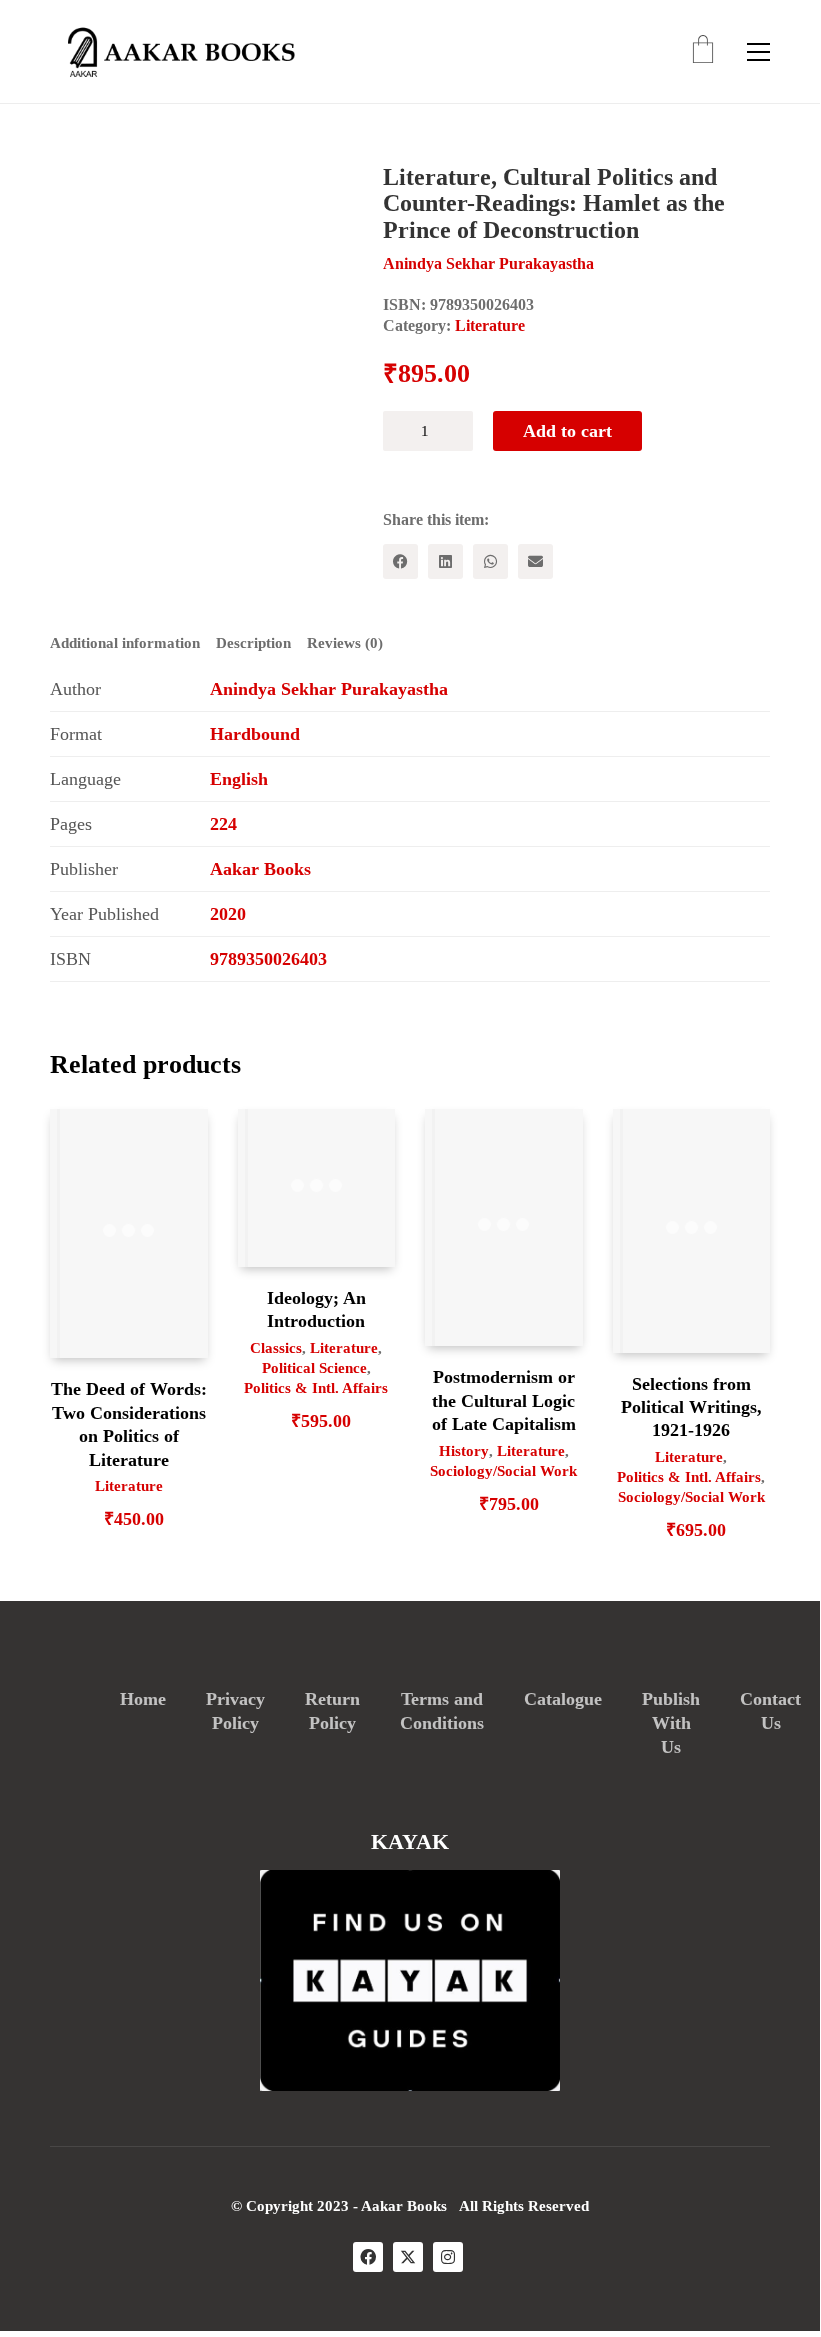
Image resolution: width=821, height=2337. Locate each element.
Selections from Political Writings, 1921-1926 (691, 1407)
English (239, 779)
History (464, 1451)
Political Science (314, 1368)
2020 (228, 914)
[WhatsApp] (490, 561)
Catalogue (563, 1699)
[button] (758, 52)
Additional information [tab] (125, 643)
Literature (490, 325)
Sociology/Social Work (503, 1471)
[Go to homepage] (175, 51)
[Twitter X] (408, 2257)
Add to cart (567, 431)
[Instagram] (448, 2257)
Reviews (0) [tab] (345, 643)
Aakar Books (260, 869)
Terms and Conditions (442, 1711)
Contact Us (770, 1711)
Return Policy (332, 1711)
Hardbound (255, 734)
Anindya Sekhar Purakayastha (329, 689)
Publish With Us (671, 1723)
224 (223, 824)
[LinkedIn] (445, 561)
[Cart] (703, 51)
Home (143, 1699)
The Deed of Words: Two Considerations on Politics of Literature (129, 1424)
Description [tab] (253, 643)
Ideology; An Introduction (316, 1309)
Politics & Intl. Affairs (316, 1388)
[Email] (535, 561)
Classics (276, 1348)
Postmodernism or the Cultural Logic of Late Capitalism (504, 1400)
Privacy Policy (235, 1711)
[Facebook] (400, 561)
